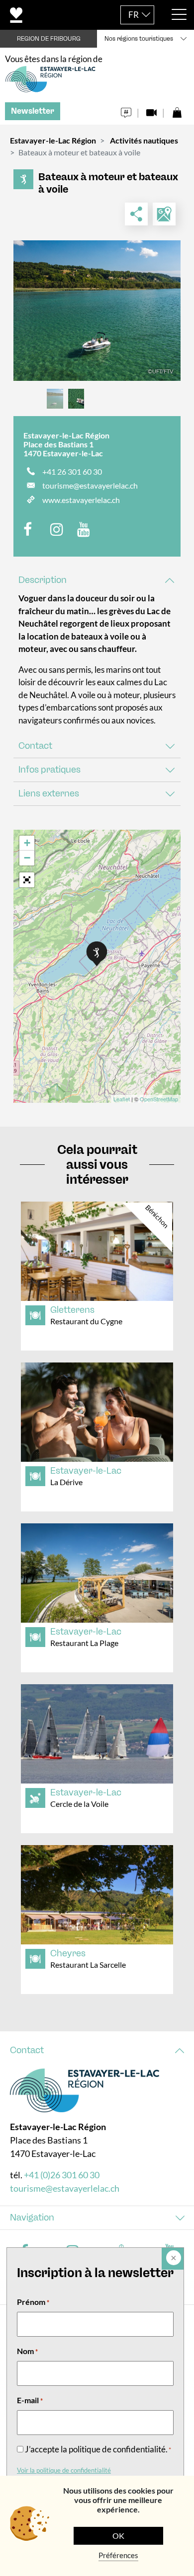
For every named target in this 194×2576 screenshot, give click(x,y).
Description (43, 580)
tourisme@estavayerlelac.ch (90, 485)
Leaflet (122, 1099)
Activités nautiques (144, 140)
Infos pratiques (49, 770)
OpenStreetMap (159, 1099)
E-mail (30, 2400)
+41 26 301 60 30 (72, 471)
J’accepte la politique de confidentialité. (98, 2449)
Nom (27, 2351)
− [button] (27, 858)
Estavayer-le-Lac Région (53, 140)
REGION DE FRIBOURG (49, 39)
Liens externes (49, 793)
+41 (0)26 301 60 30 (62, 2175)
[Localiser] (164, 214)
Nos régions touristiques (139, 39)
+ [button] (27, 843)
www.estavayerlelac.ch (81, 500)
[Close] (173, 2259)
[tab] (97, 580)
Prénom (33, 2302)
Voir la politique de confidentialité (64, 2470)
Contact (35, 746)
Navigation (32, 2218)
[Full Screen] (27, 880)
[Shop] (177, 110)
